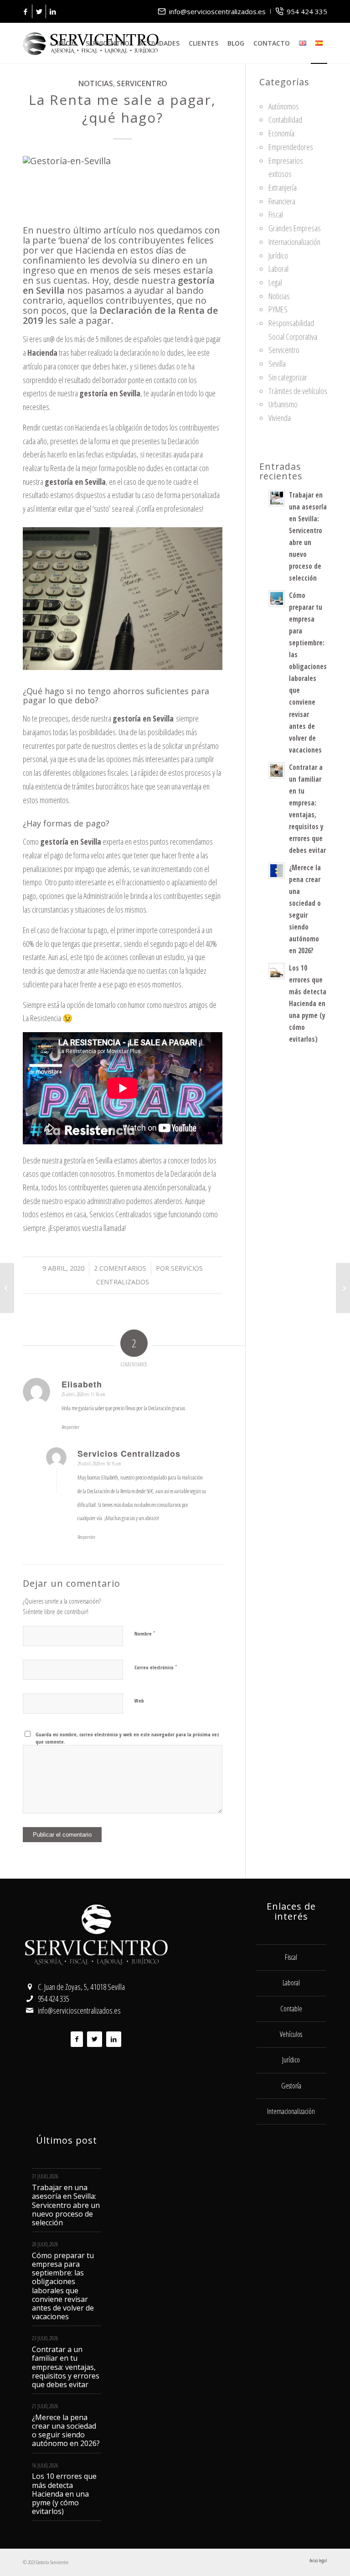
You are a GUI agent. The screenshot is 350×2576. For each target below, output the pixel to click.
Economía (281, 133)
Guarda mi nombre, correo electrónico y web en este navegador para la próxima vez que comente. (127, 1738)
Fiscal (276, 214)
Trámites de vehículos (298, 391)
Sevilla (277, 364)
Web (139, 1701)
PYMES (278, 309)
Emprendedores (291, 147)
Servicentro (142, 83)
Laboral (278, 269)
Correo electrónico (156, 1667)
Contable (291, 2009)
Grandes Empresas (295, 228)
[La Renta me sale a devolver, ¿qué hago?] (7, 1288)
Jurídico (278, 255)
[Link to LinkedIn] (53, 11)
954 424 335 (307, 11)
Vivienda (280, 418)
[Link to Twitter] (39, 11)
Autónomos (284, 106)
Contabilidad (285, 119)
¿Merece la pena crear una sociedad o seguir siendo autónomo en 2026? (66, 2431)
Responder (70, 1427)
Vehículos (291, 2034)
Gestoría (291, 2086)
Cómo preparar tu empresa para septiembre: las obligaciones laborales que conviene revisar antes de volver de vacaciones (63, 2286)
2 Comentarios (120, 1268)
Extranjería (283, 187)
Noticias (95, 83)
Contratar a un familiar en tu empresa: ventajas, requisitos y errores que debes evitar (66, 2367)
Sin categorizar (288, 377)
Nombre (145, 1633)
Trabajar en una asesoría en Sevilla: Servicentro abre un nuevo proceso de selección (66, 2205)
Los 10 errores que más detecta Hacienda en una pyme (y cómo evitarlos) (308, 1003)
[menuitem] (212, 11)
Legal (275, 282)
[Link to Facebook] (25, 11)
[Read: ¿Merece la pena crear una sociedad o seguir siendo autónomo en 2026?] (277, 871)
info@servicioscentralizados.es (217, 11)
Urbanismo (283, 404)
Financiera (282, 201)
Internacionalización (294, 242)
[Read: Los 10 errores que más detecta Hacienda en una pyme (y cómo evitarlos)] (277, 971)
